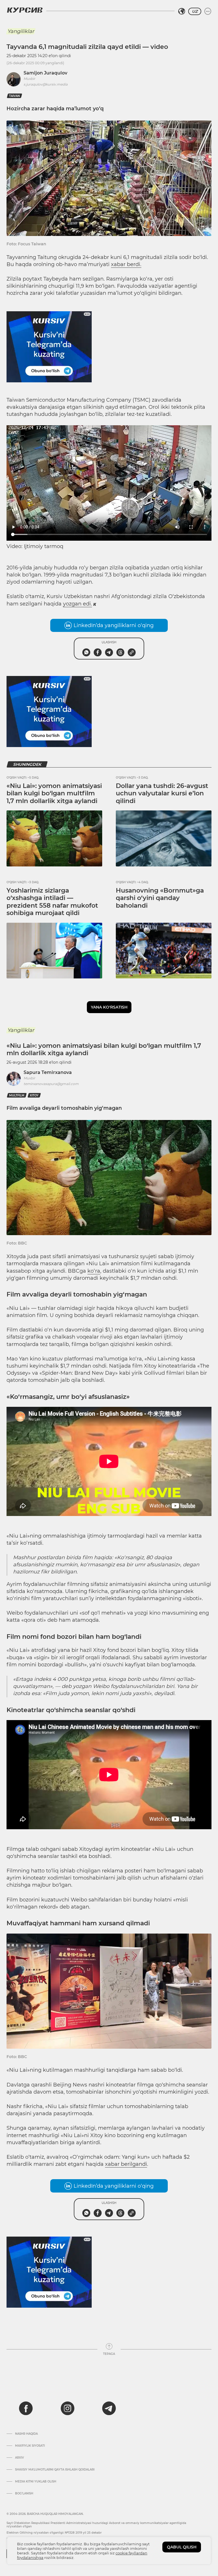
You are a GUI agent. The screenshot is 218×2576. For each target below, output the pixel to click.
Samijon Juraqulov (45, 73)
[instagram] (68, 2408)
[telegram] (109, 2408)
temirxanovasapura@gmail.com (51, 1084)
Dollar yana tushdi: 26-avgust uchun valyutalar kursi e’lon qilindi (162, 793)
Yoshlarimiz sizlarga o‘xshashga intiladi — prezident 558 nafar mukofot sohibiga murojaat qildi (52, 902)
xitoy (34, 1095)
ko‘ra (94, 1271)
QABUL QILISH (182, 2547)
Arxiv (19, 2458)
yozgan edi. (77, 604)
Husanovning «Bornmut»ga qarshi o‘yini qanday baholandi (160, 898)
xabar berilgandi (126, 2164)
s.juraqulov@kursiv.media (46, 84)
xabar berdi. (126, 264)
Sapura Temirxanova (48, 1072)
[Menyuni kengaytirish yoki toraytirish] (208, 11)
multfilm (17, 1095)
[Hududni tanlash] (182, 11)
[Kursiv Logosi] (25, 10)
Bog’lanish (24, 2494)
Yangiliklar (21, 31)
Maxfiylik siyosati (30, 2446)
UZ (195, 11)
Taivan (14, 96)
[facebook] (26, 2408)
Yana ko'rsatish (109, 1007)
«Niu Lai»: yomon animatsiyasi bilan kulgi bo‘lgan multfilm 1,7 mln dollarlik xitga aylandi (54, 793)
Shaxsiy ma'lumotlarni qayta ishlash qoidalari (55, 2470)
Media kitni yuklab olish (36, 2482)
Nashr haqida (26, 2434)
